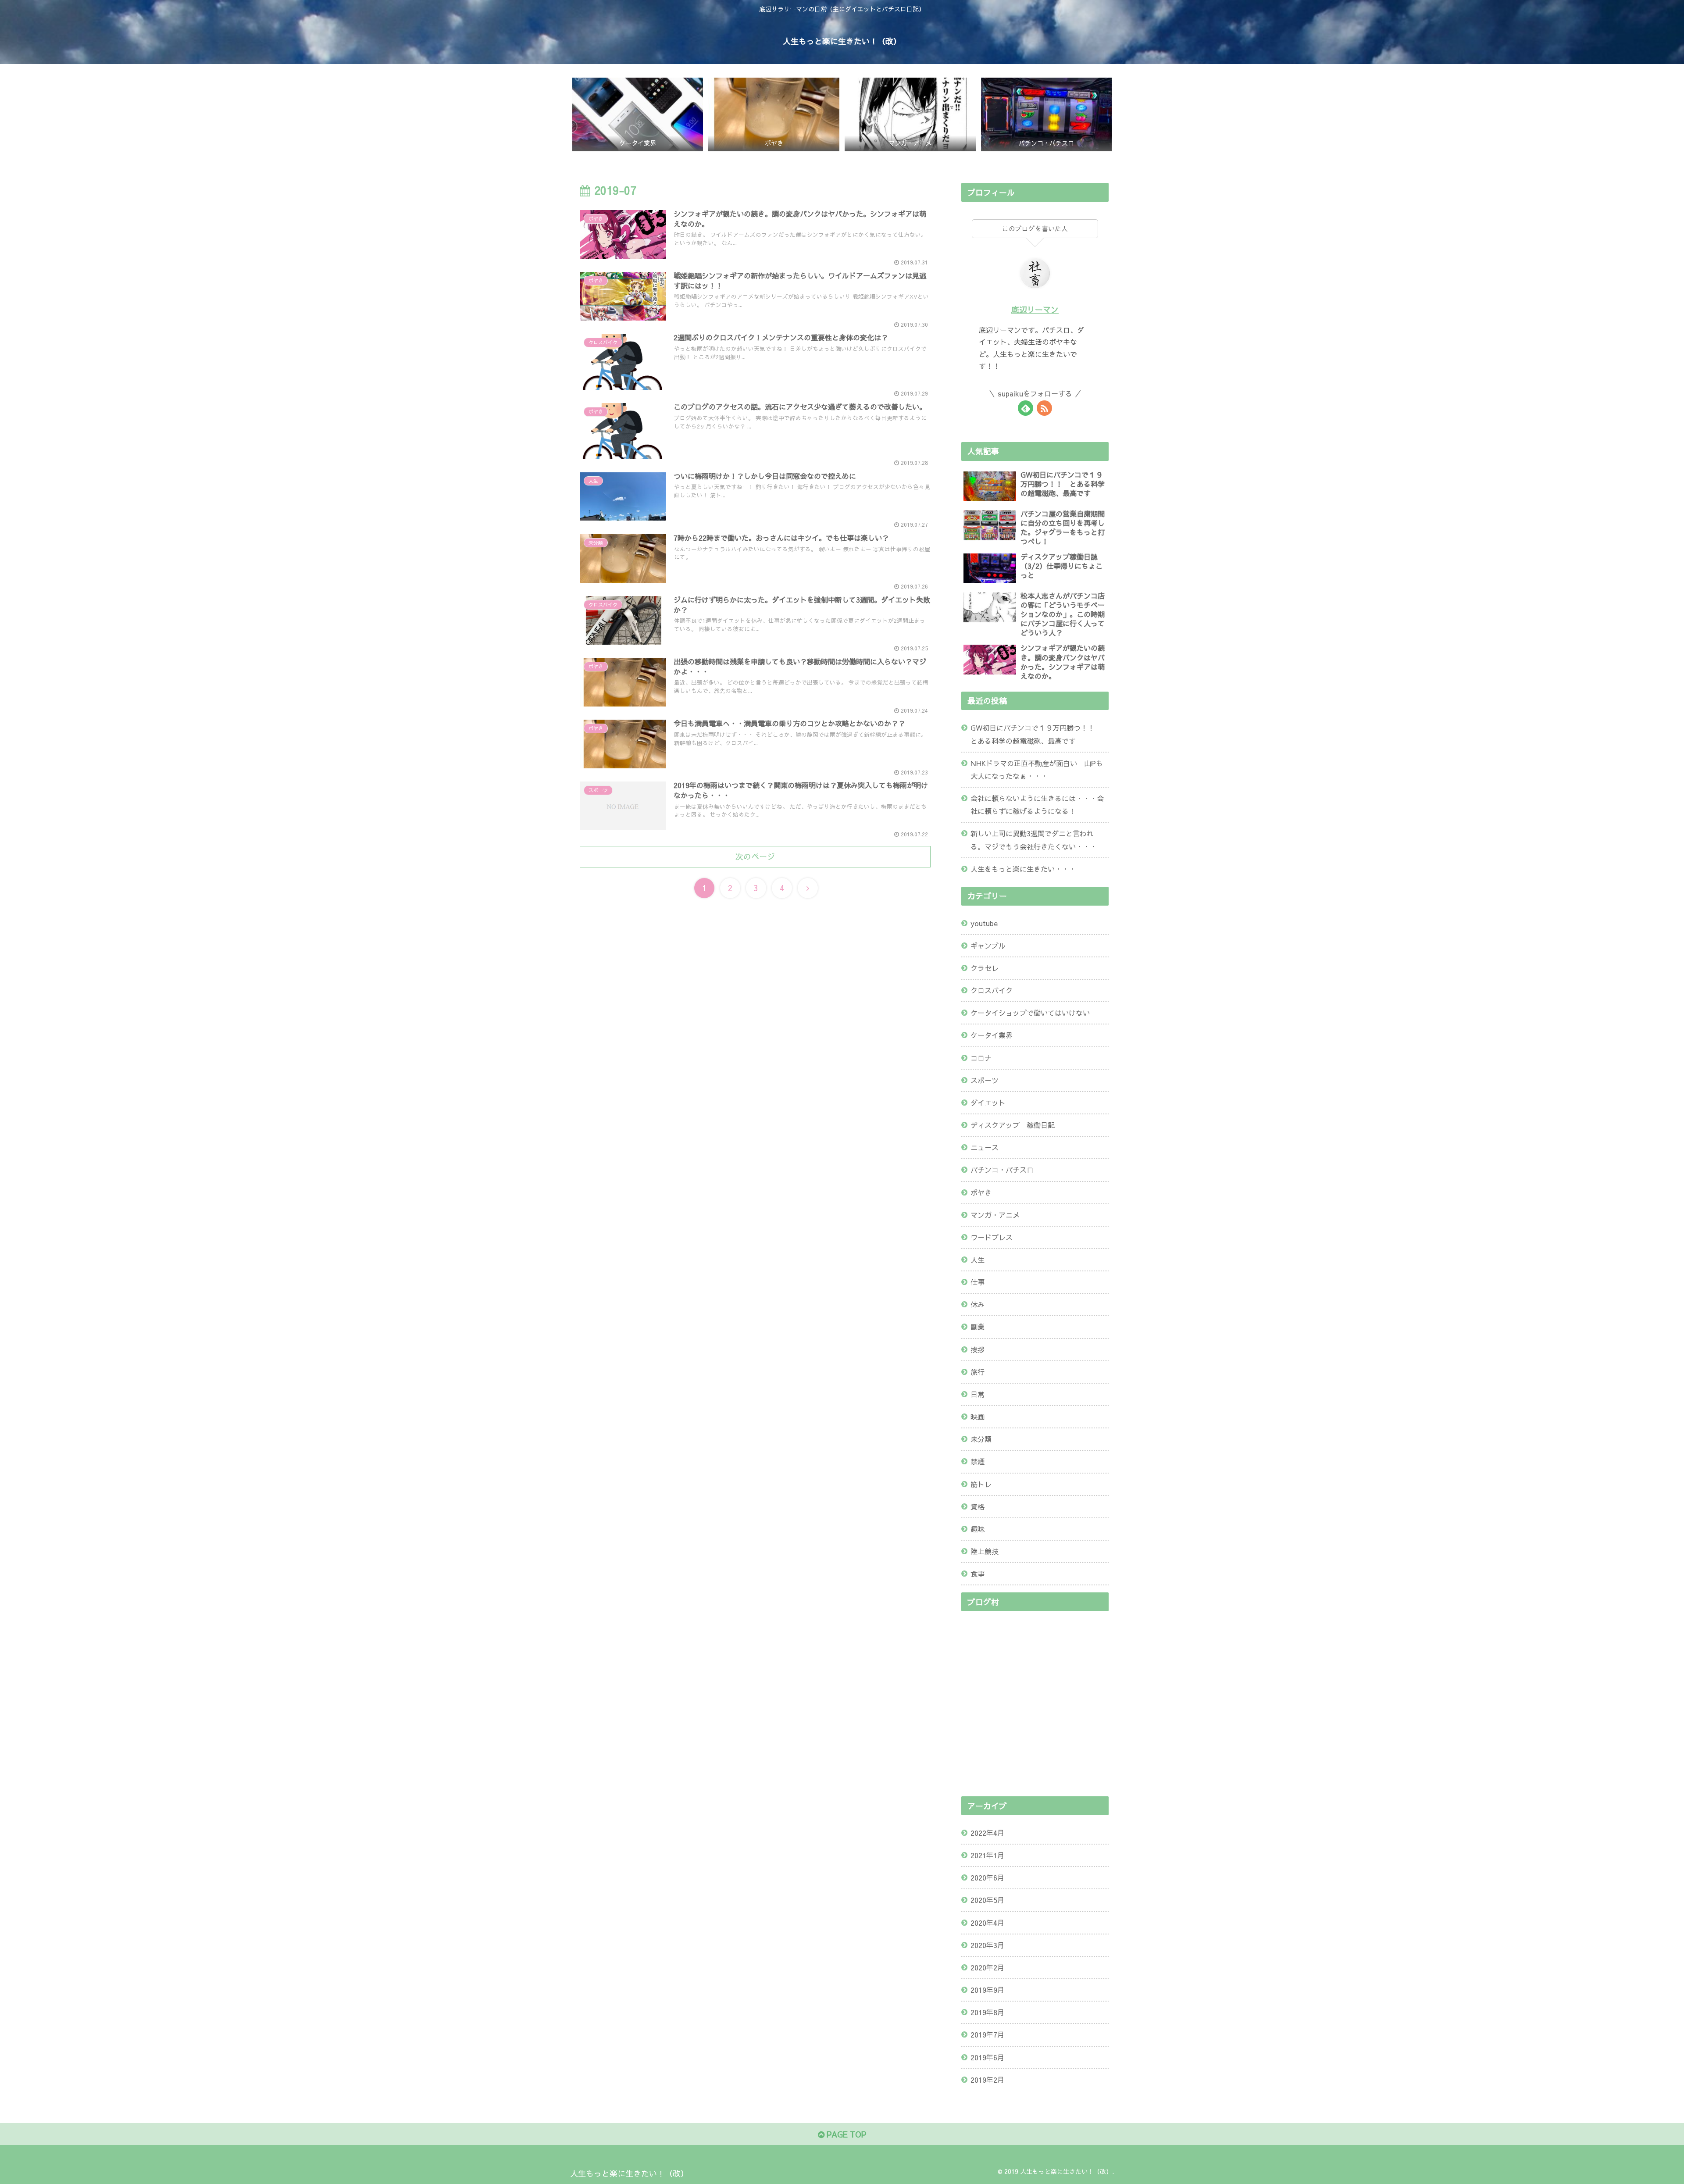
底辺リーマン (1035, 309)
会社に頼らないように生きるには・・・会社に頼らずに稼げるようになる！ (1037, 805)
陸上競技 (985, 1551)
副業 (978, 1327)
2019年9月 (987, 1990)
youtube (984, 923)
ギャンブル (988, 946)
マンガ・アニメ (995, 1215)
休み (978, 1304)
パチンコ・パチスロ (1002, 1170)
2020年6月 (987, 1877)
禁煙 (978, 1461)
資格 (978, 1506)
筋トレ (981, 1484)
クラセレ (985, 968)
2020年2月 (987, 1967)
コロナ (981, 1058)
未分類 (981, 1439)
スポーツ (985, 1080)
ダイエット (988, 1103)
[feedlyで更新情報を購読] (1026, 408)
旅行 (978, 1372)
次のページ (755, 856)
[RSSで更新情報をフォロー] (1044, 408)
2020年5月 (987, 1900)
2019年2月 (987, 2080)
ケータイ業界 (992, 1035)
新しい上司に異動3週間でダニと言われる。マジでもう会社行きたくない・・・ (1034, 840)
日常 (978, 1394)
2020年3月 (987, 1945)
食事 (978, 1574)
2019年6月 (987, 2057)
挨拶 (978, 1349)
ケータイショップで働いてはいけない (1030, 1013)
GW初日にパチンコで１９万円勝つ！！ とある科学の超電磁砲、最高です (1036, 734)
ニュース (985, 1147)
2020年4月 (987, 1923)
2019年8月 (987, 2012)
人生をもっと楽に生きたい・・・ (1023, 869)
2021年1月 (987, 1855)
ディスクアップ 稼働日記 (1013, 1125)
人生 (978, 1260)
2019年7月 (987, 2034)
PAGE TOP (845, 2134)
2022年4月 (987, 1833)
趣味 (978, 1529)
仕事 (978, 1282)
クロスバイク (992, 990)
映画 (978, 1417)
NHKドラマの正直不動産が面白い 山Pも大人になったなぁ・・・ (1037, 769)
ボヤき (981, 1192)
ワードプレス (992, 1237)
